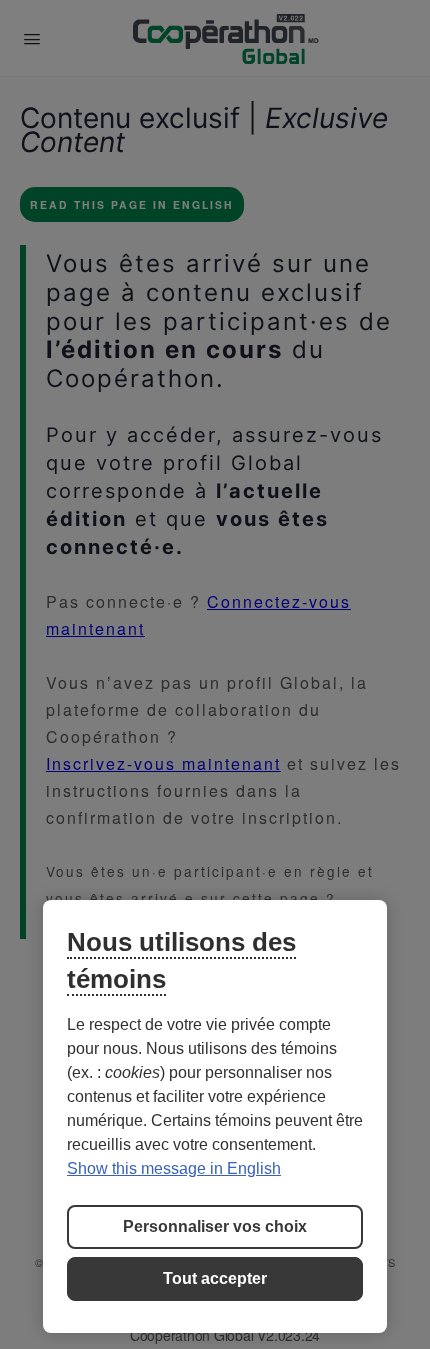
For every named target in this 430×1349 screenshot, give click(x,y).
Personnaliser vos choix (215, 1226)
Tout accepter (215, 1278)
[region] (215, 1116)
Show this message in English (174, 1168)
